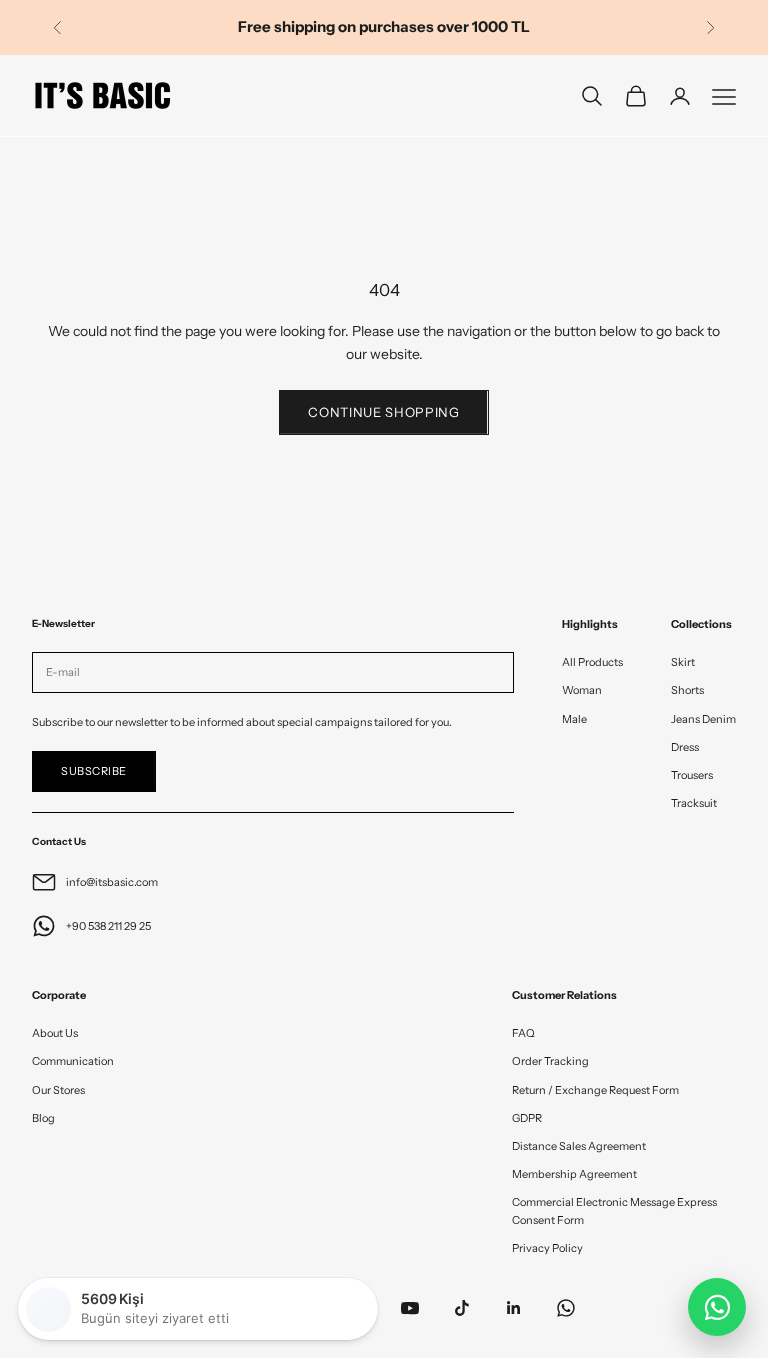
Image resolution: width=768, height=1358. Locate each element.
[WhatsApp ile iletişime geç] (717, 1307)
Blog (43, 1118)
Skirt (683, 662)
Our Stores (58, 1090)
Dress (685, 747)
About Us (55, 1033)
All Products (592, 662)
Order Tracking (550, 1061)
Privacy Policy (547, 1248)
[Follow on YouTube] (410, 1308)
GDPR (527, 1118)
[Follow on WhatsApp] (566, 1308)
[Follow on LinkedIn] (514, 1308)
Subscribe (94, 771)
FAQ (523, 1033)
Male (574, 719)
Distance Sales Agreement (579, 1146)
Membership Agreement (574, 1174)
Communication (73, 1061)
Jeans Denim (703, 719)
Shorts (687, 690)
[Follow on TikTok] (462, 1308)
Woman (582, 690)
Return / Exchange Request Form (595, 1090)
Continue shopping (383, 412)
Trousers (692, 775)
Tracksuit (694, 803)
